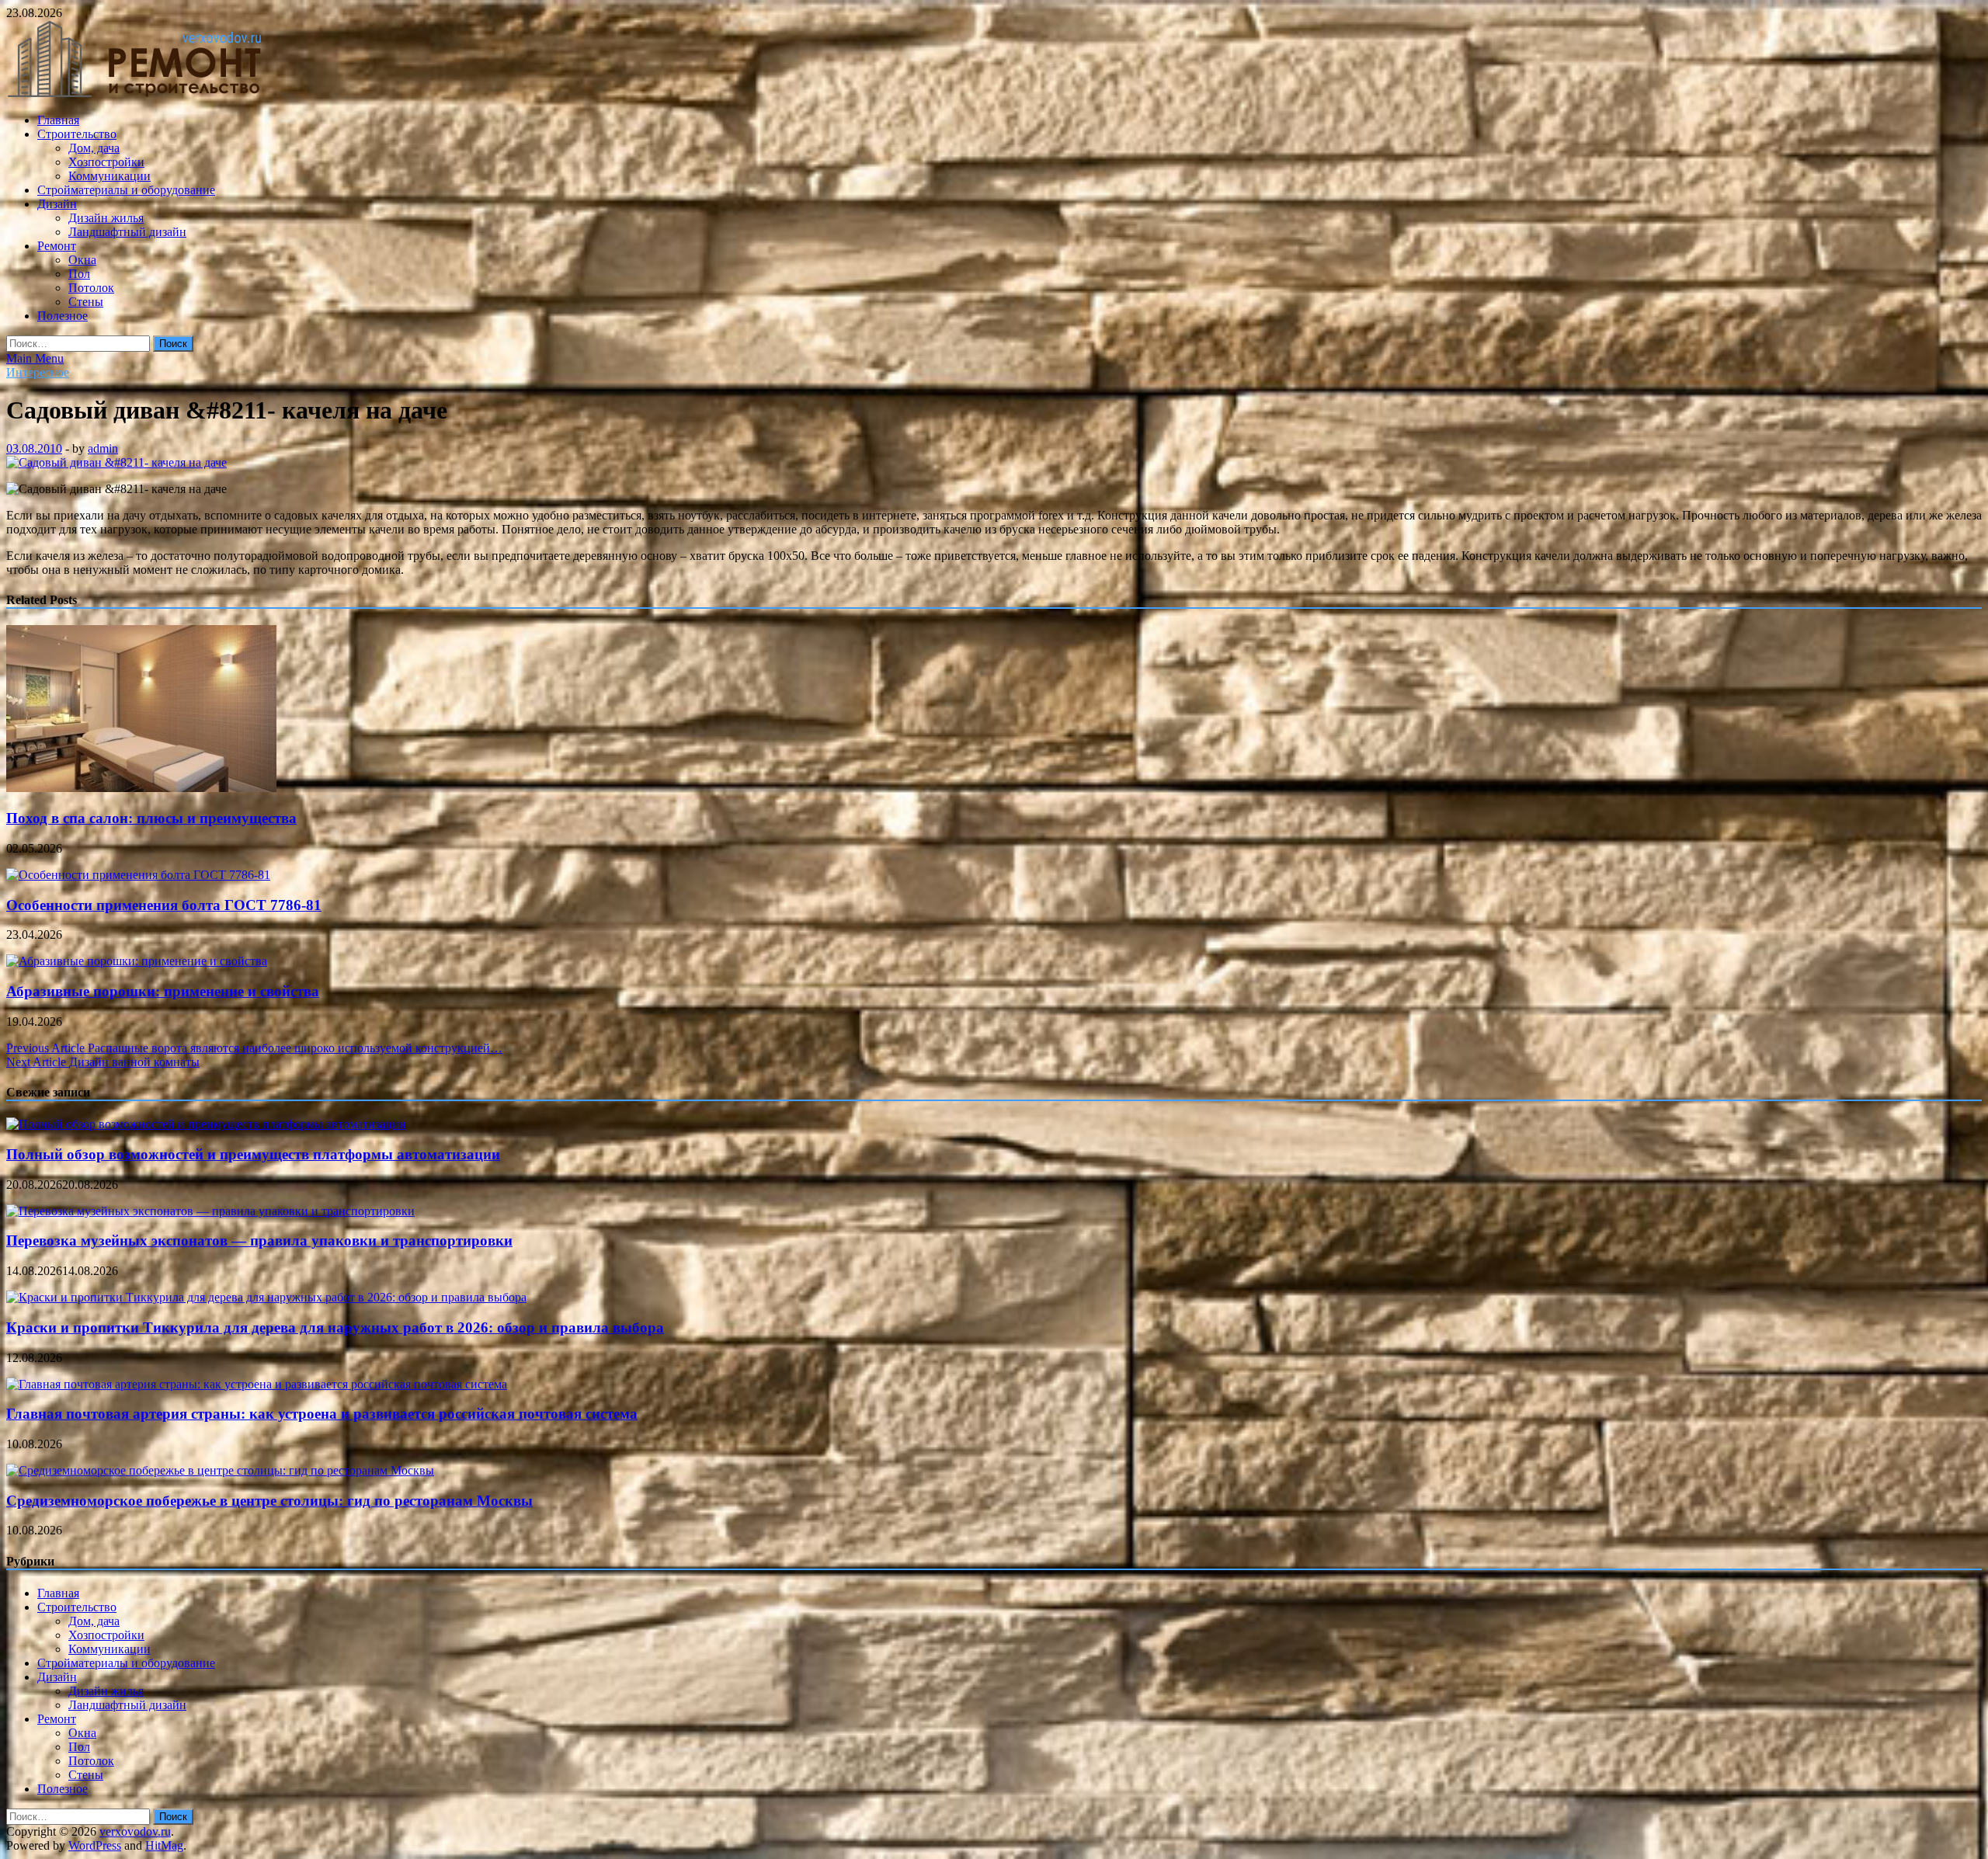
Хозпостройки (106, 162)
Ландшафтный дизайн (127, 232)
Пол (79, 274)
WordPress (95, 1845)
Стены (86, 302)
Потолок (91, 288)
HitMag (164, 1845)
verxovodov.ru (135, 1831)
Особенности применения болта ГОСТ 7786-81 (164, 905)
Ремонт (57, 246)
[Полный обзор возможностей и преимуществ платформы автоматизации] (206, 1124)
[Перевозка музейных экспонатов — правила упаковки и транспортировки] (210, 1211)
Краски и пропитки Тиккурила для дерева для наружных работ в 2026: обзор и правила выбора (335, 1327)
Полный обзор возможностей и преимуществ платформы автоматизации (253, 1154)
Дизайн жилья (106, 218)
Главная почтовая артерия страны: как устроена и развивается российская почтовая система (322, 1414)
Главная (58, 120)
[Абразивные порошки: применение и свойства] (137, 961)
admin (103, 448)
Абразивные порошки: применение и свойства (163, 991)
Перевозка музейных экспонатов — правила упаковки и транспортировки (259, 1240)
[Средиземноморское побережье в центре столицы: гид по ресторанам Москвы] (220, 1470)
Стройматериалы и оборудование (126, 190)
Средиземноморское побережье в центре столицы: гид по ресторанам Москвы (269, 1501)
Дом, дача (94, 148)
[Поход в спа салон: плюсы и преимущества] (141, 788)
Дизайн (57, 204)
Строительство (77, 134)
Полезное (63, 316)
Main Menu (35, 358)
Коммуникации (109, 176)
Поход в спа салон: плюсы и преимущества (151, 818)
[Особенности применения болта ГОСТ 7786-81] (138, 875)
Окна (82, 260)
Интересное (38, 372)
